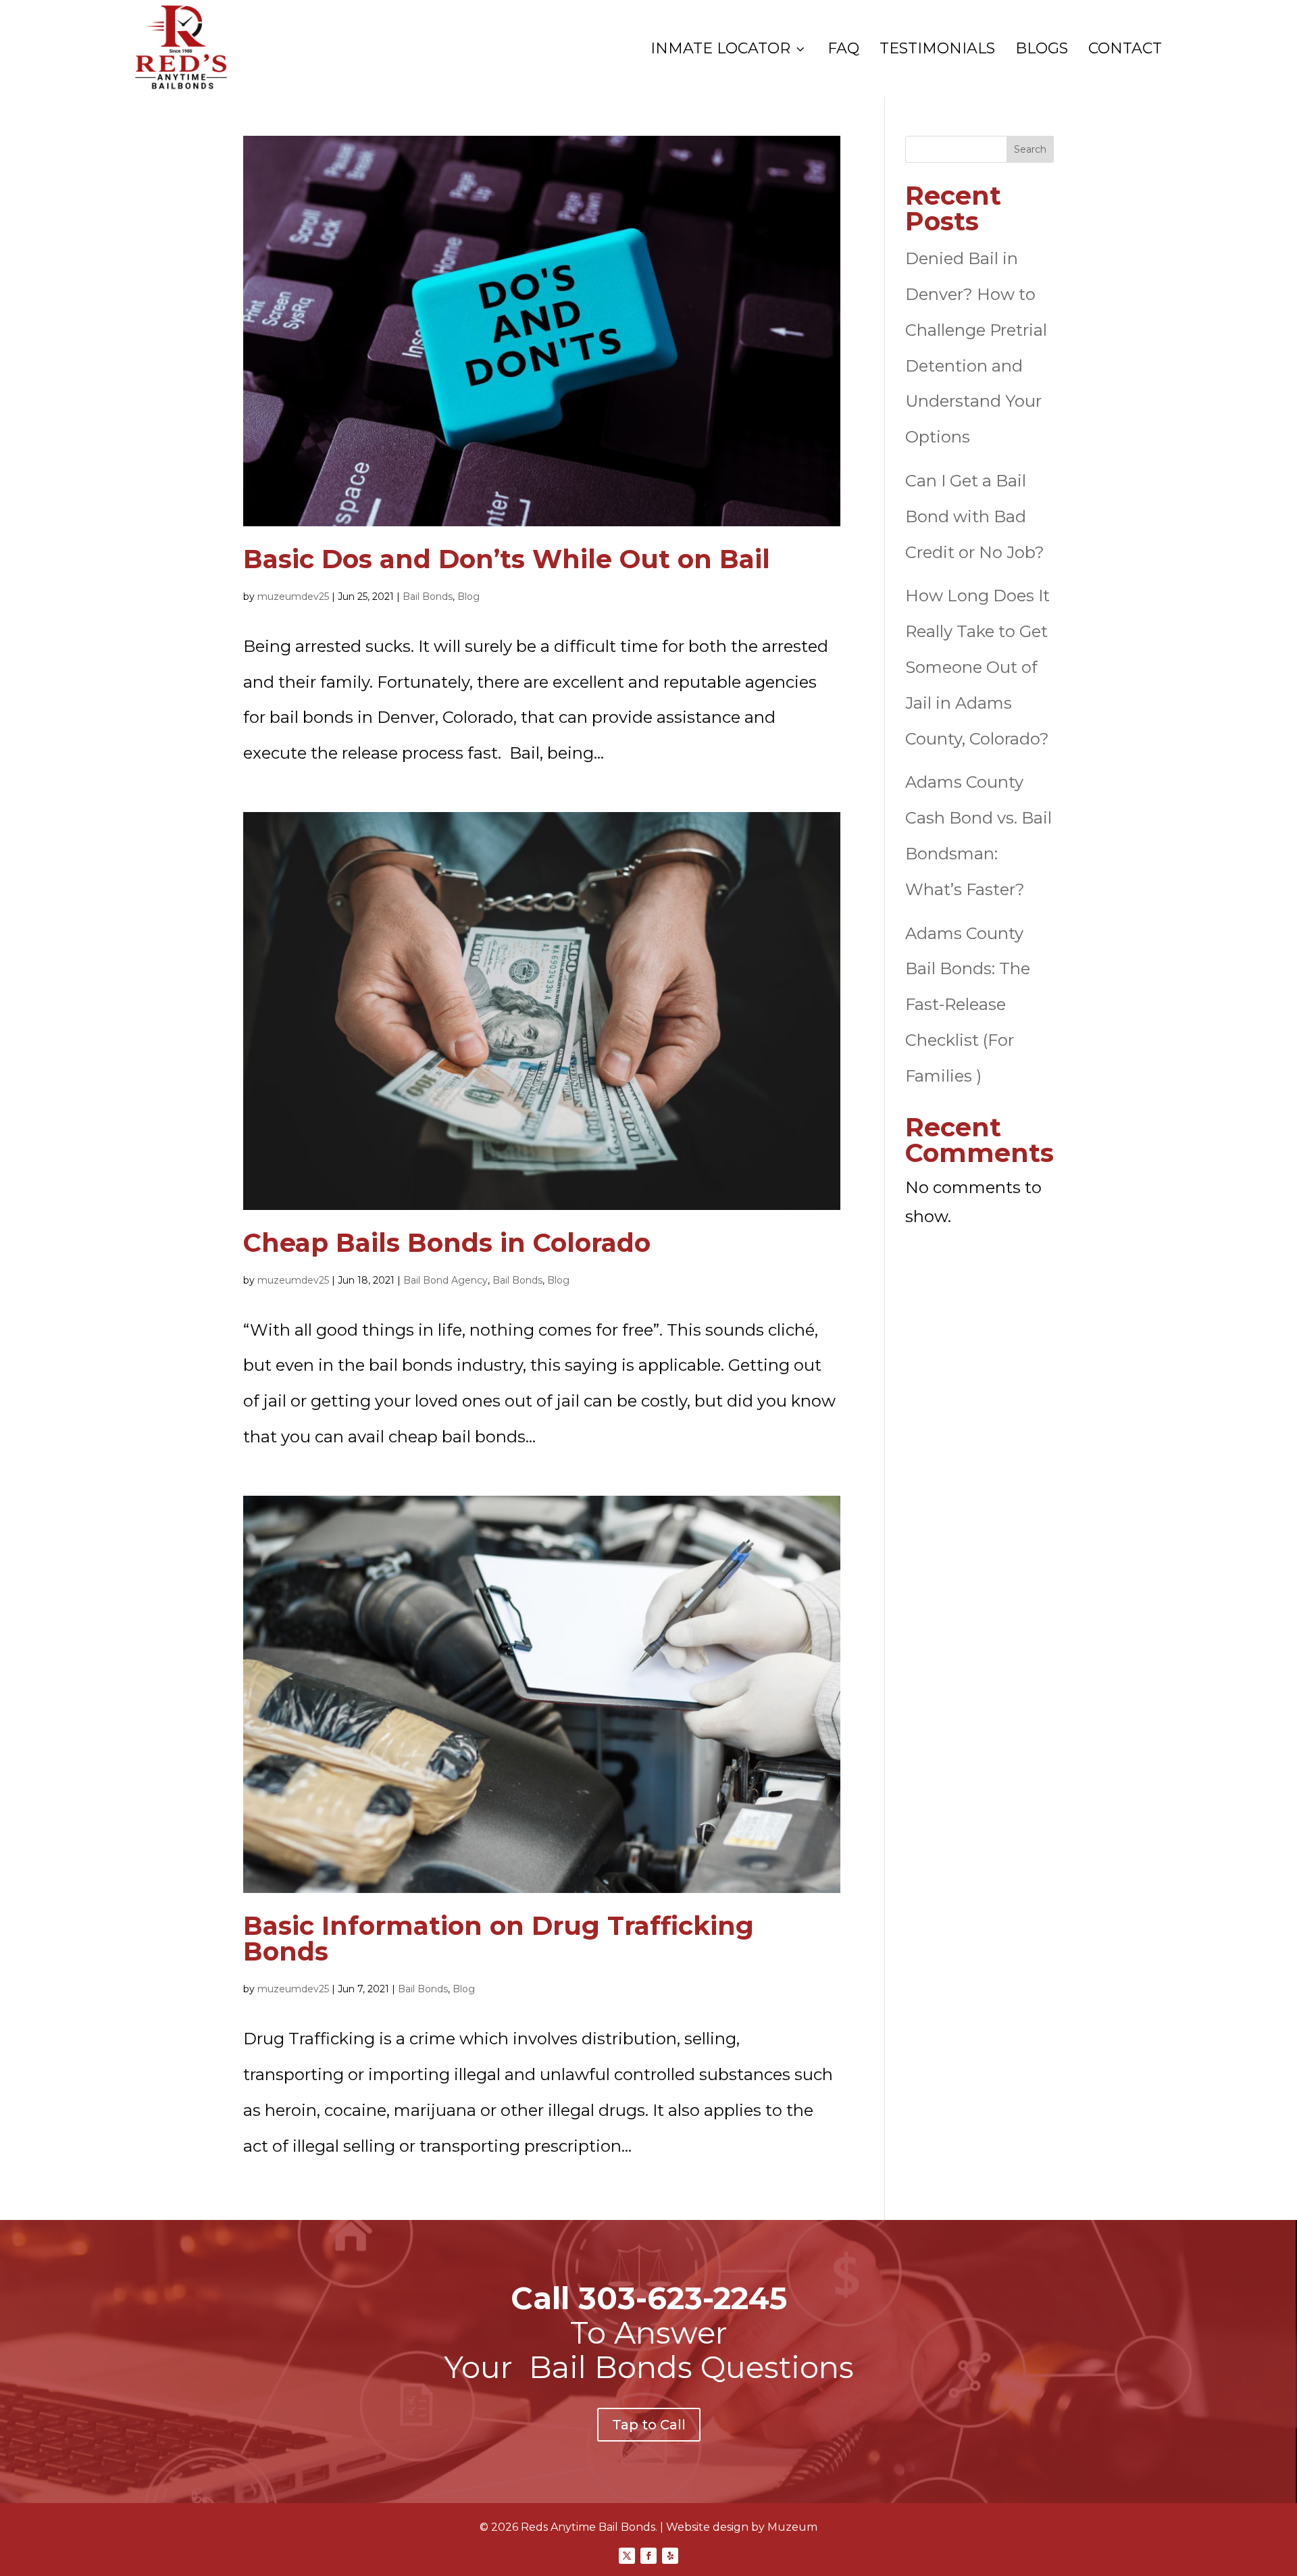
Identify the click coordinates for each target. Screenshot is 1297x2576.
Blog (468, 597)
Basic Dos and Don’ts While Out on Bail (507, 559)
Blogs (1042, 49)
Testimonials (937, 49)
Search (1030, 149)
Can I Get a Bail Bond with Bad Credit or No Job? (975, 516)
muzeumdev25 (293, 597)
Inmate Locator (729, 49)
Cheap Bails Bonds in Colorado (447, 1243)
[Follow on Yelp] (670, 2556)
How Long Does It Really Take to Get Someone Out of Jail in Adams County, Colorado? (977, 667)
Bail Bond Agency (446, 1280)
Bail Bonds (428, 597)
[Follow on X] (627, 2556)
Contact (1125, 49)
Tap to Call (649, 2425)
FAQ (843, 49)
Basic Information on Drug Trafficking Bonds (499, 1939)
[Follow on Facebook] (648, 2556)
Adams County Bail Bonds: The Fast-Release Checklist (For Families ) (968, 1005)
